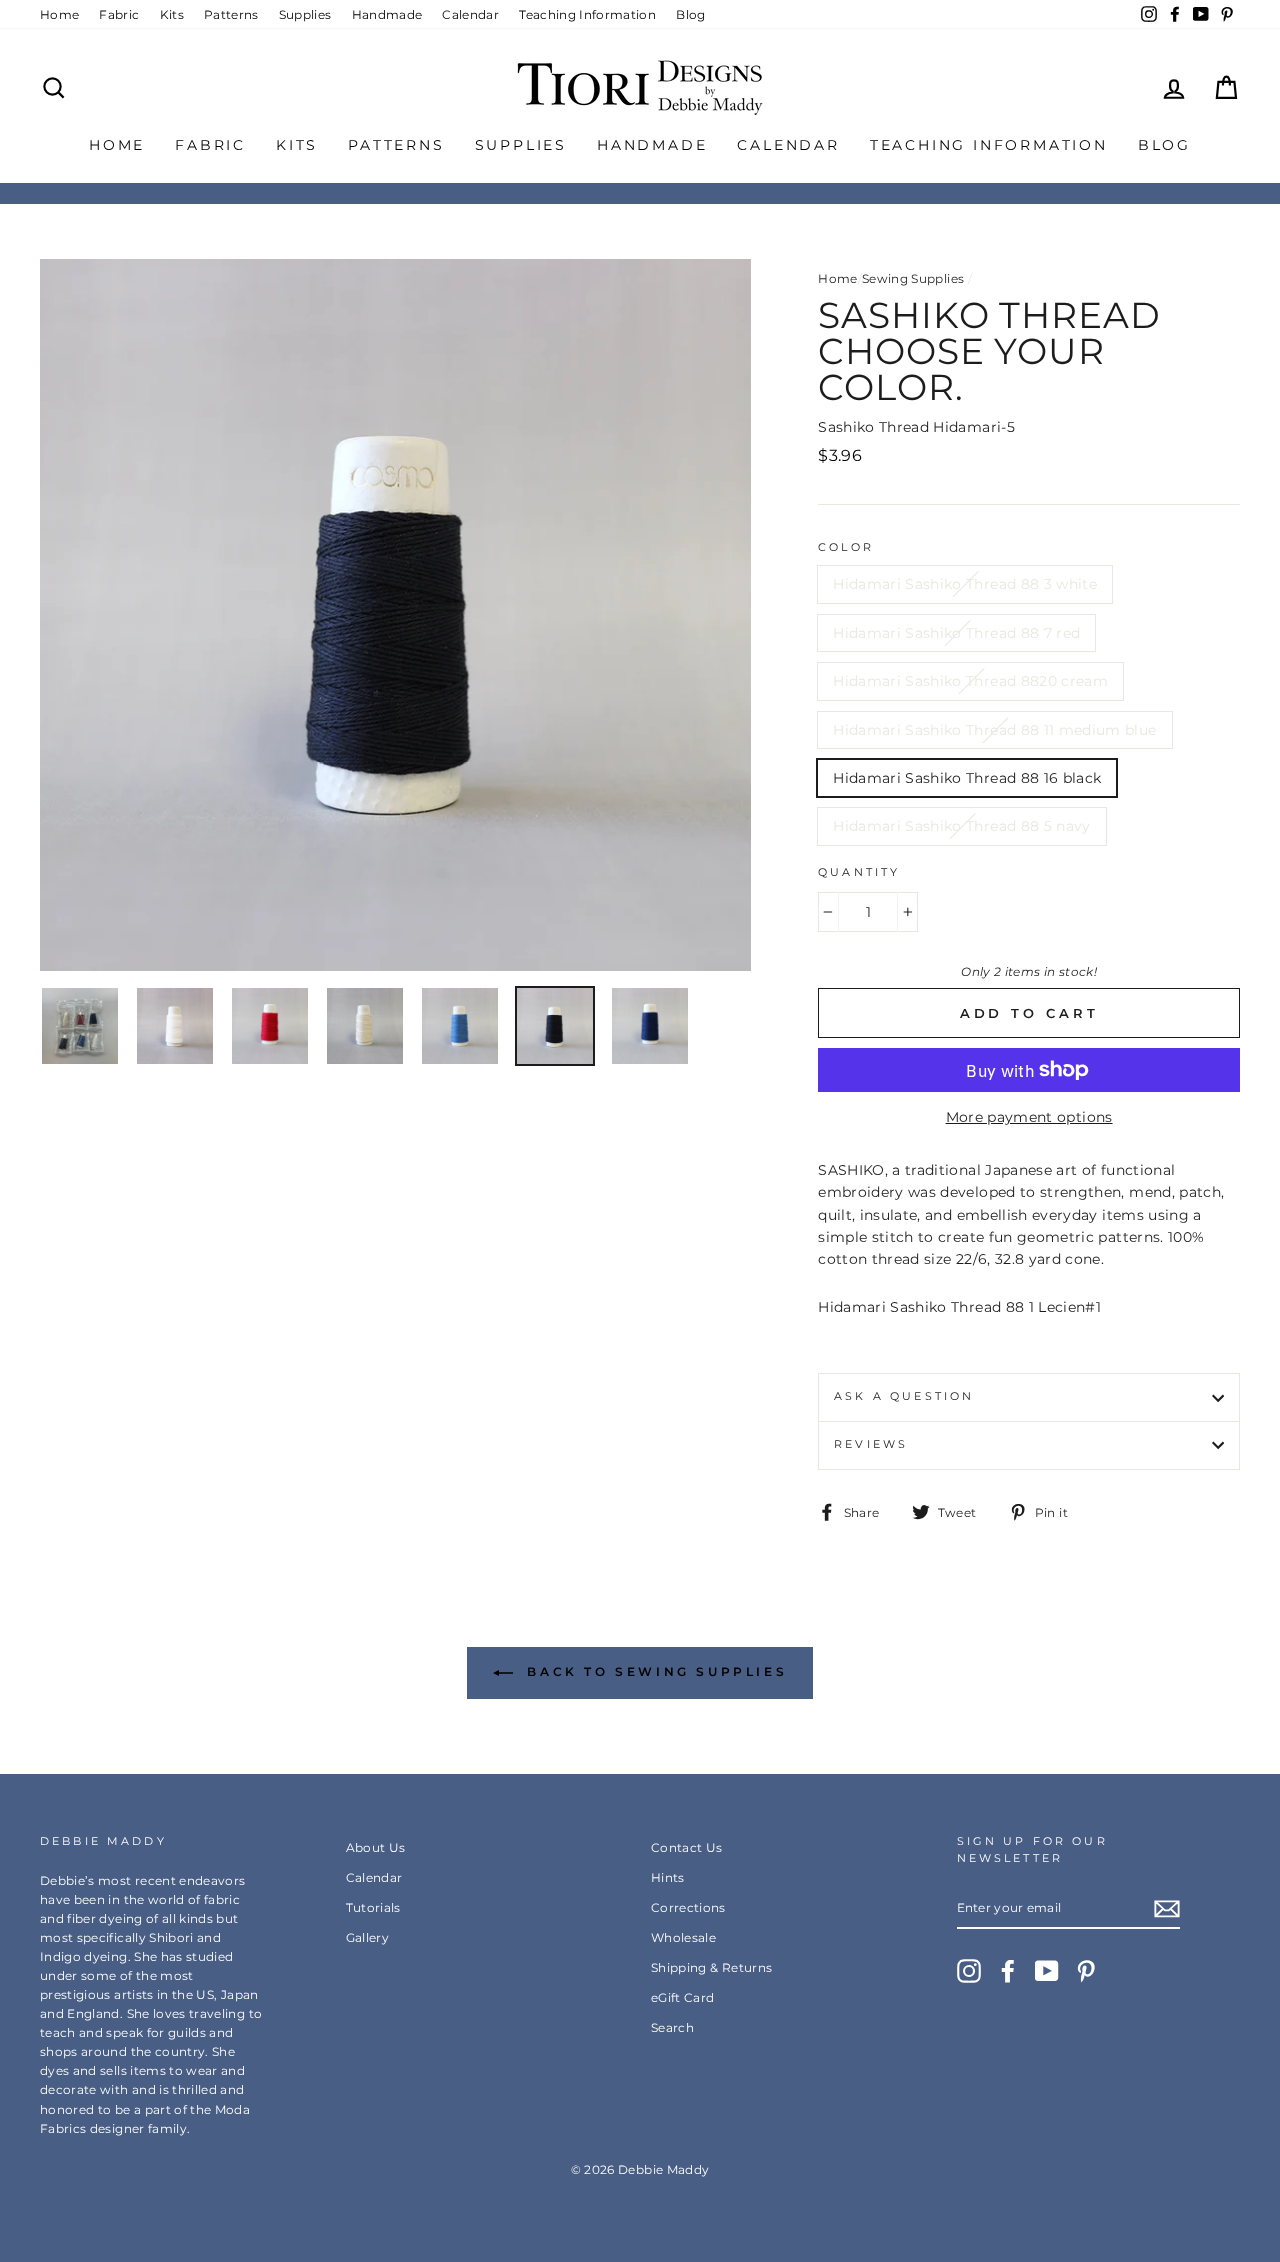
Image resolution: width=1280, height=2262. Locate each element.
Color (846, 547)
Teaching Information (587, 14)
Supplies (305, 14)
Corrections (688, 1907)
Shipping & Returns (711, 1967)
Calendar (470, 14)
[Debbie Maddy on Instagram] (969, 1971)
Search (672, 2027)
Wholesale (683, 1937)
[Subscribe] (1167, 1908)
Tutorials (373, 1907)
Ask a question (904, 1396)
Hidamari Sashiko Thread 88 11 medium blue (994, 730)
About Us (376, 1847)
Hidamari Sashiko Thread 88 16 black (967, 778)
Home (59, 14)
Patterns (231, 14)
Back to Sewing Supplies (654, 1671)
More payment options (1029, 1117)
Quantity (859, 872)
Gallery (367, 1937)
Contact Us (687, 1847)
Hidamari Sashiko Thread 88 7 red (956, 633)
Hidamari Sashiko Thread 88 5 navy (962, 826)
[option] (396, 615)
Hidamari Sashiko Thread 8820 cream (970, 681)
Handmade (387, 14)
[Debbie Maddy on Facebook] (1008, 1971)
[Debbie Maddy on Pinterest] (1086, 1971)
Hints (668, 1877)
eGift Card (683, 1997)
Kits (172, 14)
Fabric (119, 14)
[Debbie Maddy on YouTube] (1047, 1971)
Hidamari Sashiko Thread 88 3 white (965, 584)
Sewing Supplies (913, 278)
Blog (690, 14)
